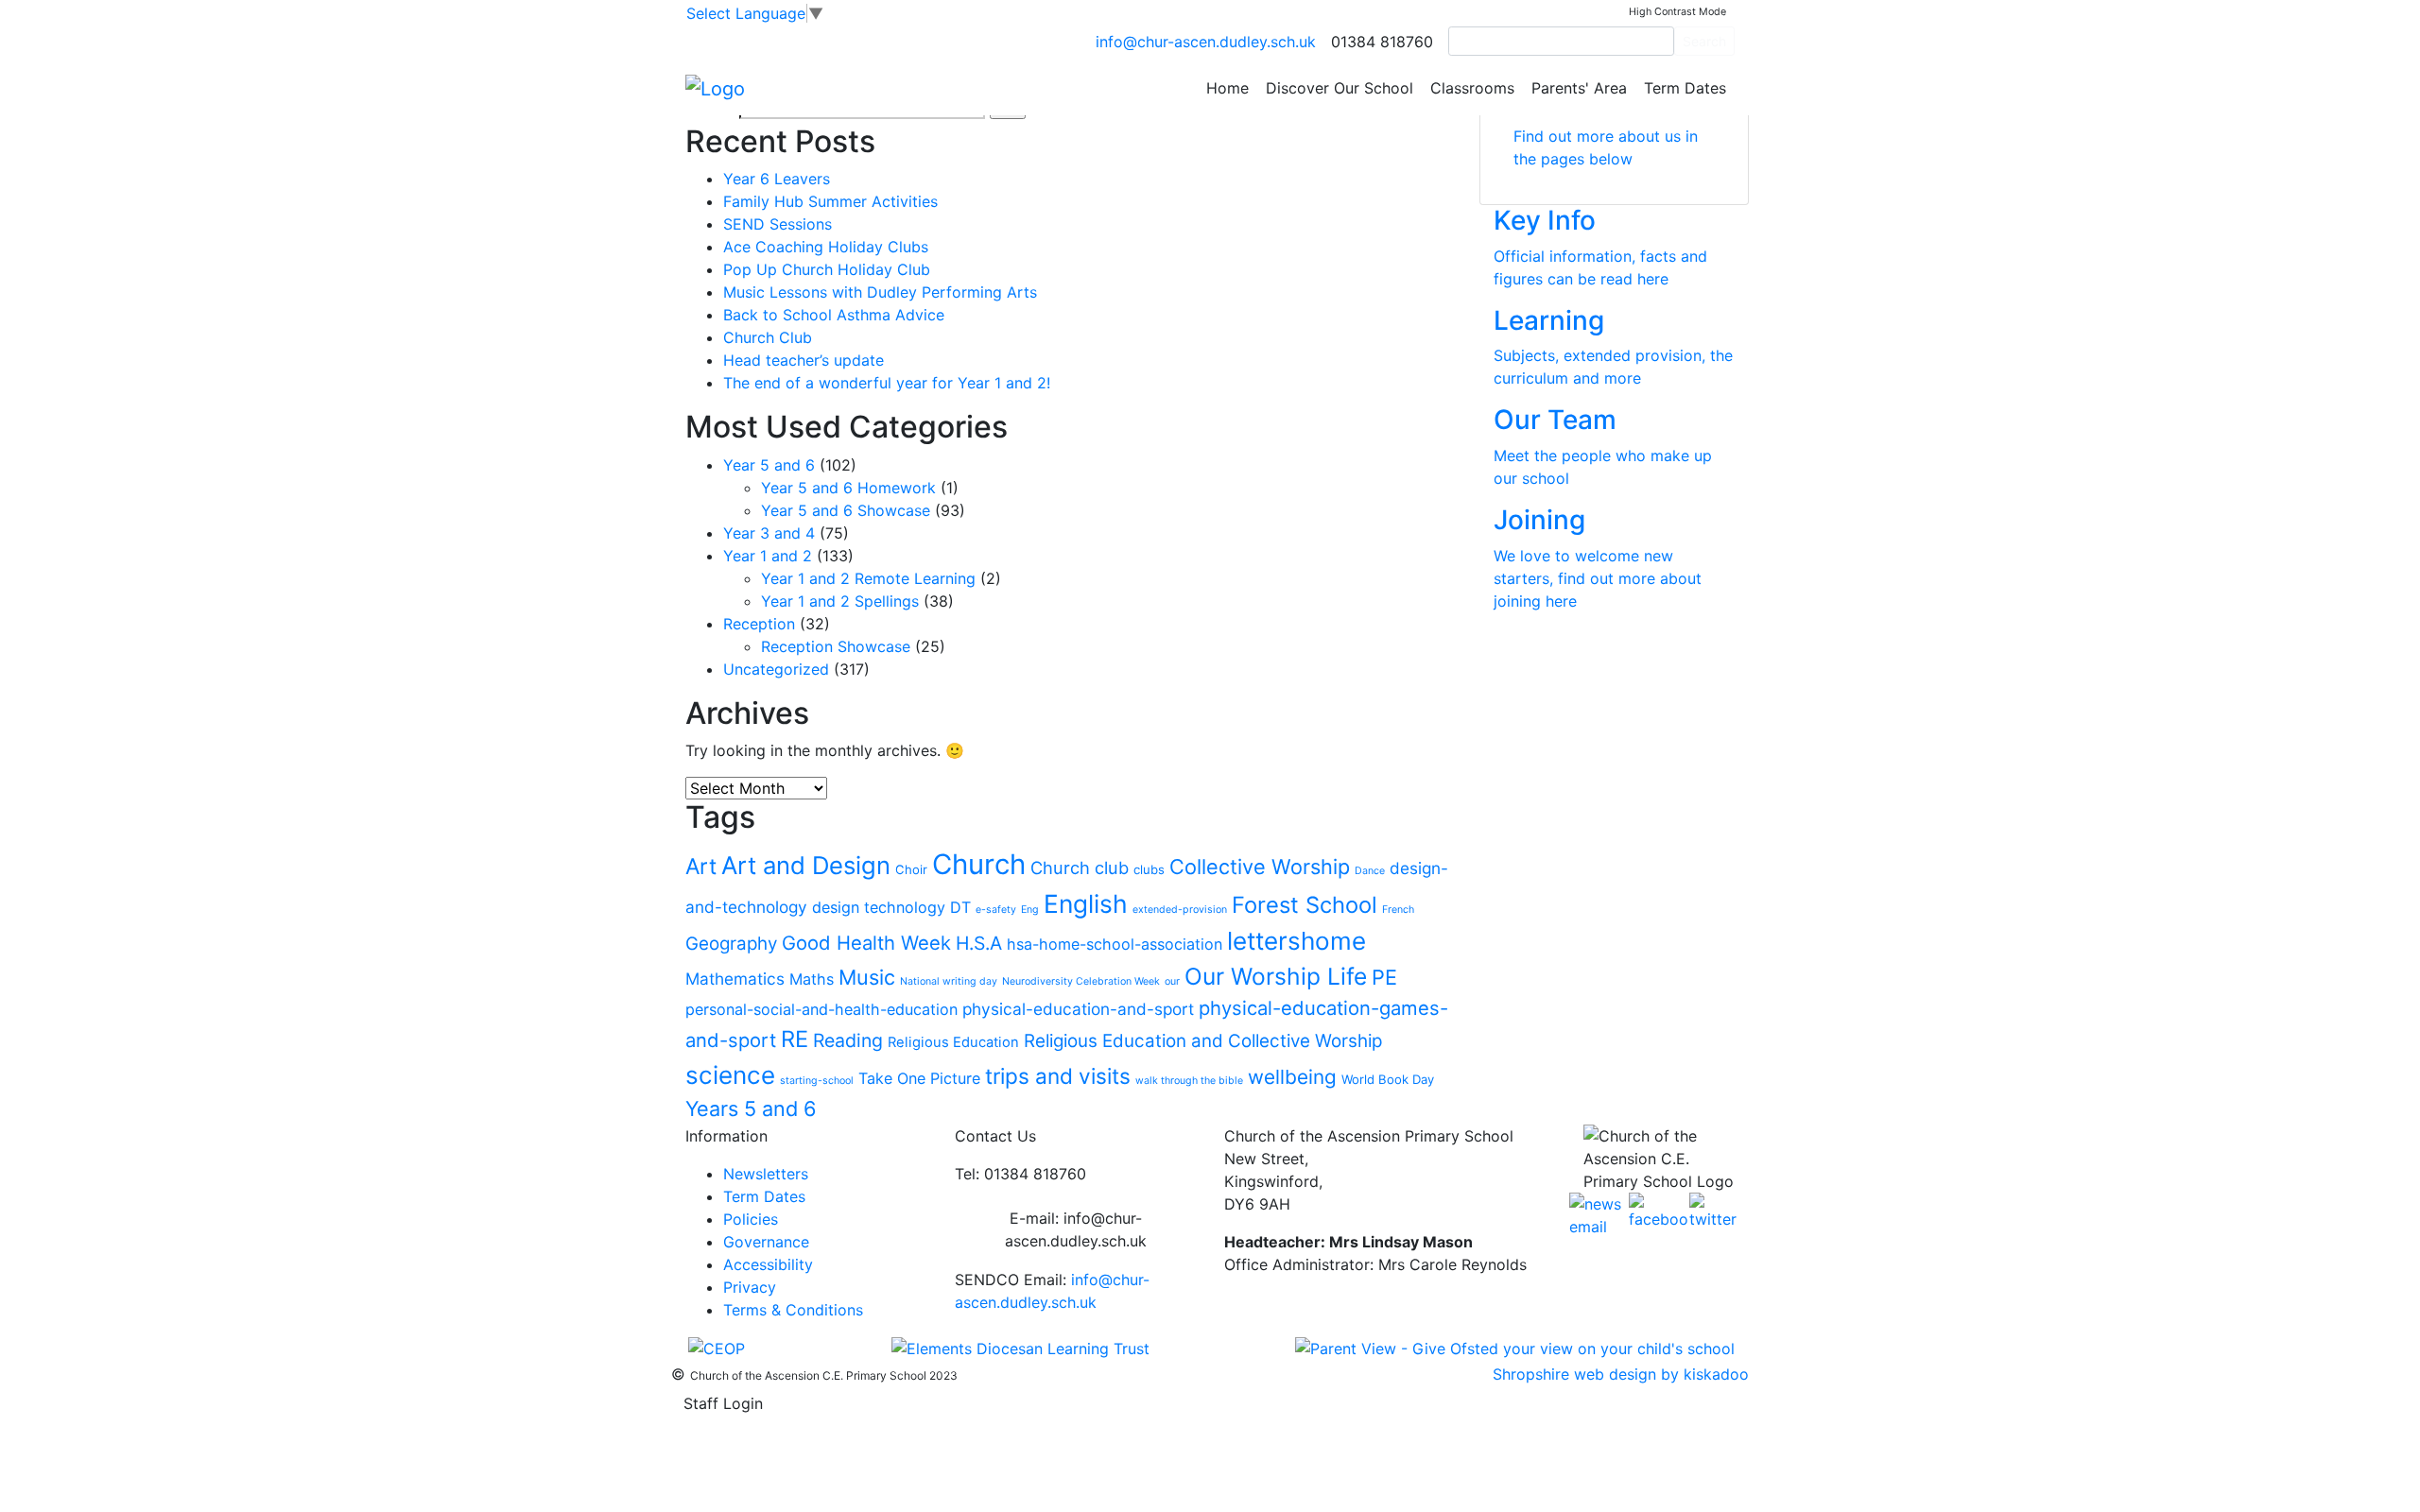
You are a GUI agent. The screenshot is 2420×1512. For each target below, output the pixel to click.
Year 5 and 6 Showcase (846, 510)
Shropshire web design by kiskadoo (1621, 1374)
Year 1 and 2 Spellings (840, 601)
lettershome (1296, 941)
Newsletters (766, 1174)
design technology (879, 907)
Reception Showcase (836, 646)
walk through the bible (1189, 1081)
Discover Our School (1340, 88)
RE (795, 1039)
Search (1704, 41)
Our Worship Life (1276, 976)
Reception (759, 624)
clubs (1149, 869)
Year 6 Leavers (777, 179)
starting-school (817, 1081)
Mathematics (735, 979)
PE (1384, 977)
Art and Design (806, 865)
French (1398, 910)
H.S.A (979, 943)
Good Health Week (866, 943)
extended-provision (1180, 910)
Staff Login (723, 1403)
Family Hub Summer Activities (830, 201)
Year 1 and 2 (768, 556)
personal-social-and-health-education (821, 1009)
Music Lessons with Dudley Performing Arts (880, 292)
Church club (1080, 868)
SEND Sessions (778, 224)
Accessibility (768, 1264)
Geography (731, 944)
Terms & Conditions (793, 1310)
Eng (1030, 910)
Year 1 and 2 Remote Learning (868, 578)
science (730, 1075)
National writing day (949, 981)
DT (960, 907)
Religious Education (953, 1042)
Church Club (768, 337)
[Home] (715, 87)
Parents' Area (1579, 88)
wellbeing (1292, 1077)
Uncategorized (776, 669)
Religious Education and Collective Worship (1203, 1041)
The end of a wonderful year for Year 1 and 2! (887, 383)
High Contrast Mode (1677, 12)
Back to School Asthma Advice (834, 315)
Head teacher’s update (804, 360)
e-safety (996, 910)
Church (979, 864)
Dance (1370, 871)
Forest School (1305, 905)
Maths (812, 979)
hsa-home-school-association (1115, 944)
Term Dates (1685, 88)
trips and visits (1058, 1076)
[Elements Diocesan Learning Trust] (1020, 1348)
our (1172, 981)
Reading (848, 1040)
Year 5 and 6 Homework (848, 488)
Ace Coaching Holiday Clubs (826, 247)
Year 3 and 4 (769, 533)
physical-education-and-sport (1078, 1009)
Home (1227, 88)
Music (867, 977)
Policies (751, 1219)
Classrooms (1472, 88)
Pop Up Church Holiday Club (827, 269)
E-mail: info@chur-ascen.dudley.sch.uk (1076, 1229)
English (1086, 903)
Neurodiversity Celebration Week (1081, 981)
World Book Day (1388, 1079)
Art (701, 867)
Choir (911, 869)
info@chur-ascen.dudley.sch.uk (1206, 42)
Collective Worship (1260, 867)
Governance (766, 1242)
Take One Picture (919, 1078)
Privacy (750, 1287)
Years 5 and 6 (751, 1108)
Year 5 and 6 (769, 465)
